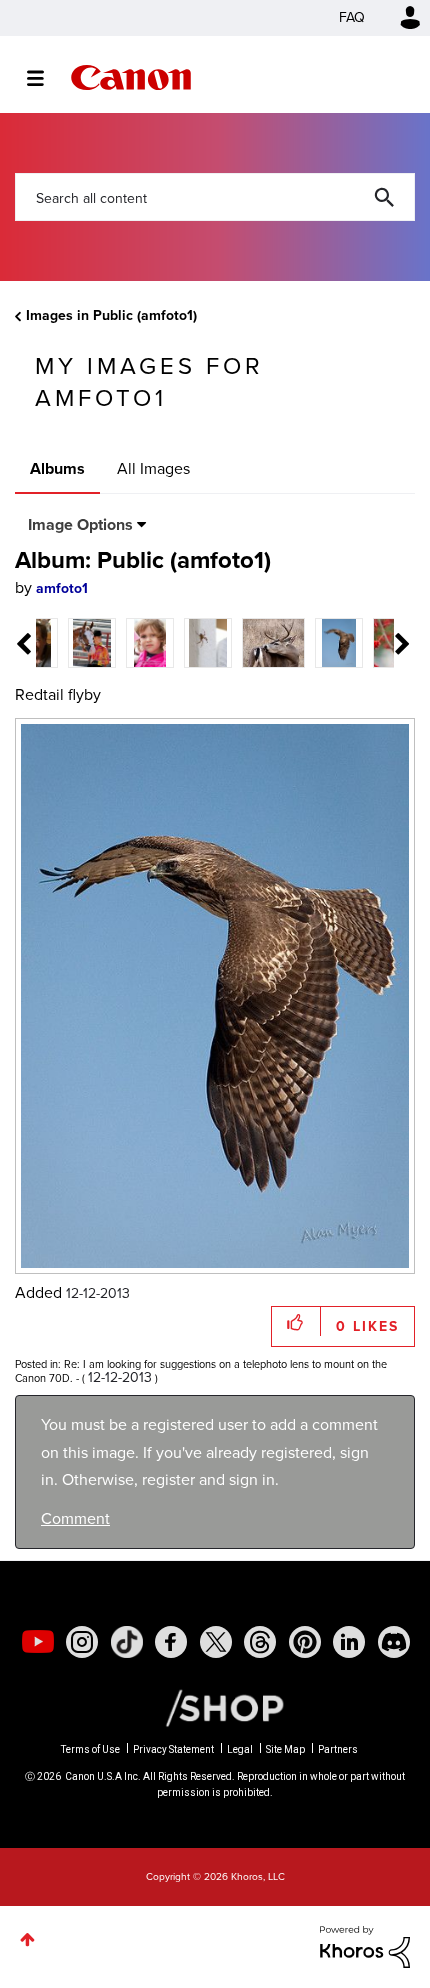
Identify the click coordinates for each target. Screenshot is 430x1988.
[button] (353, 836)
